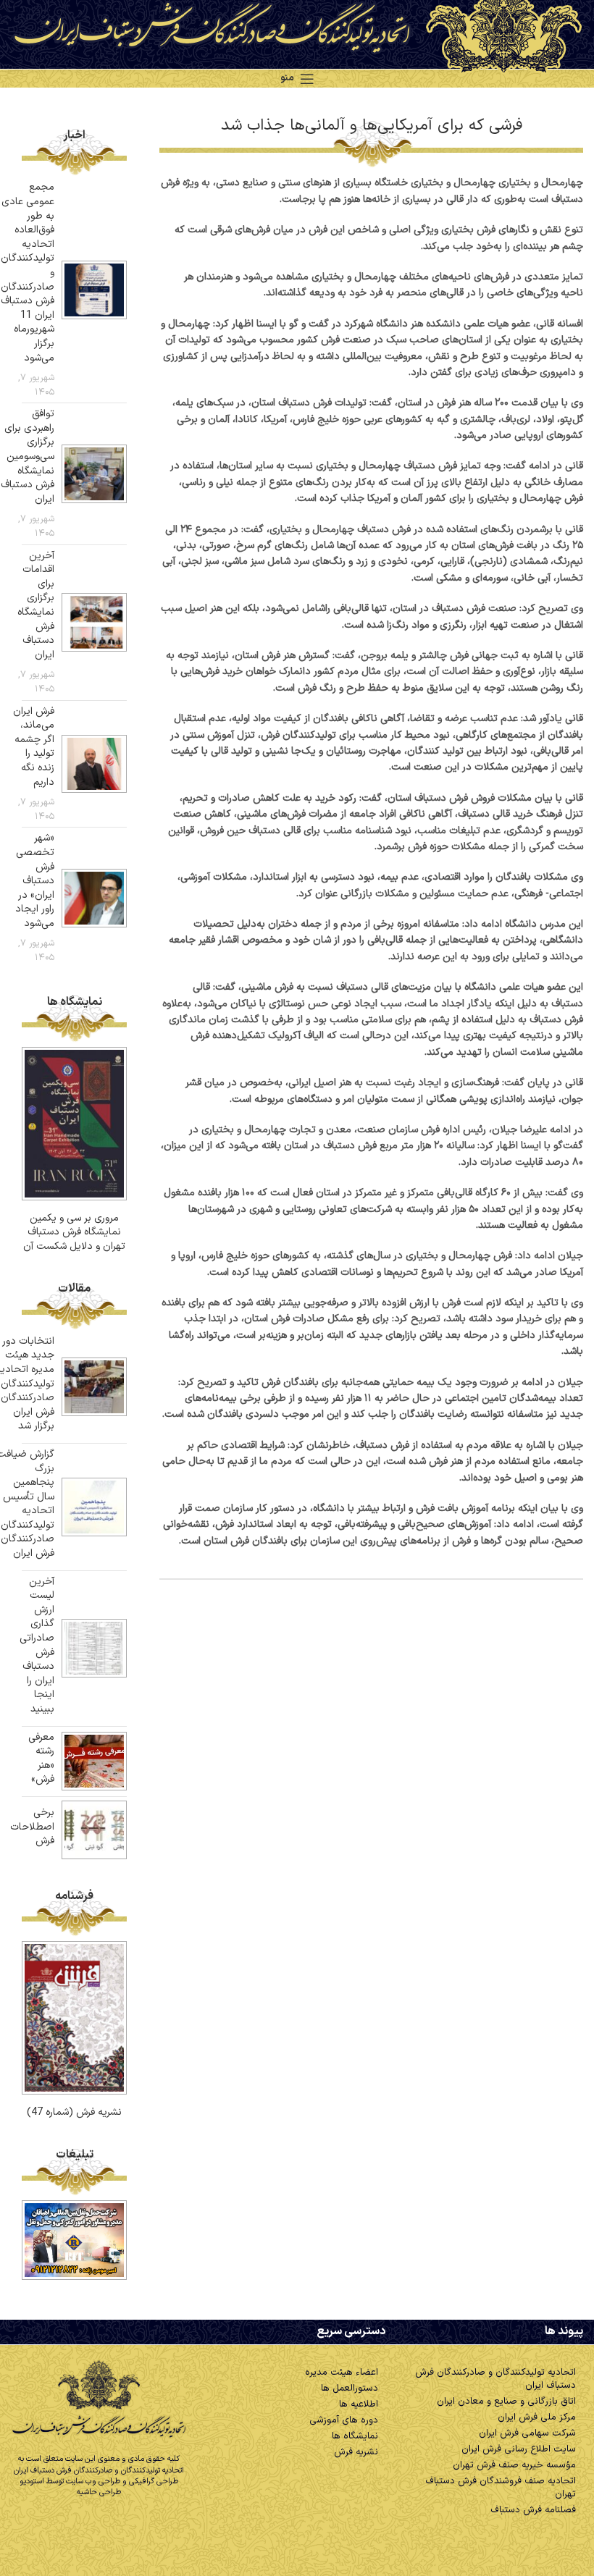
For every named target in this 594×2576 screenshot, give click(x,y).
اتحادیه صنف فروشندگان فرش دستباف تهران (501, 2488)
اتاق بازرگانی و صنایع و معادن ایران (506, 2402)
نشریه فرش (356, 2452)
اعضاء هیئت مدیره (342, 2373)
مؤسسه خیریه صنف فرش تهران (514, 2465)
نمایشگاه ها (355, 2436)
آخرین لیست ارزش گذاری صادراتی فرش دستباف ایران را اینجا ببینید (37, 1645)
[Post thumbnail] (94, 290)
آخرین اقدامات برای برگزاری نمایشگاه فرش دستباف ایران (36, 605)
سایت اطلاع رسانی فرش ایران (519, 2449)
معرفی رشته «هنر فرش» (41, 1759)
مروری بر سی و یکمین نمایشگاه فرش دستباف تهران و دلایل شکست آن (74, 1232)
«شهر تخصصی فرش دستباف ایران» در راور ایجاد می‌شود (35, 881)
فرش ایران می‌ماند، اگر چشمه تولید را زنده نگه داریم (34, 747)
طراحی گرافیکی (154, 2482)
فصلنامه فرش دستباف (533, 2510)
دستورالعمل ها (350, 2388)
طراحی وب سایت (93, 2482)
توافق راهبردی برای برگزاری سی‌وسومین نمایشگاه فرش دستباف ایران (28, 456)
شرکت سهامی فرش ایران (527, 2433)
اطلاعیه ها (359, 2404)
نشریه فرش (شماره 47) (74, 2112)
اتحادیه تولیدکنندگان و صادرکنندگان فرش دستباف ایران (495, 2379)
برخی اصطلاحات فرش (32, 1827)
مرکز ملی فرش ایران (537, 2417)
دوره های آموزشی (344, 2420)
